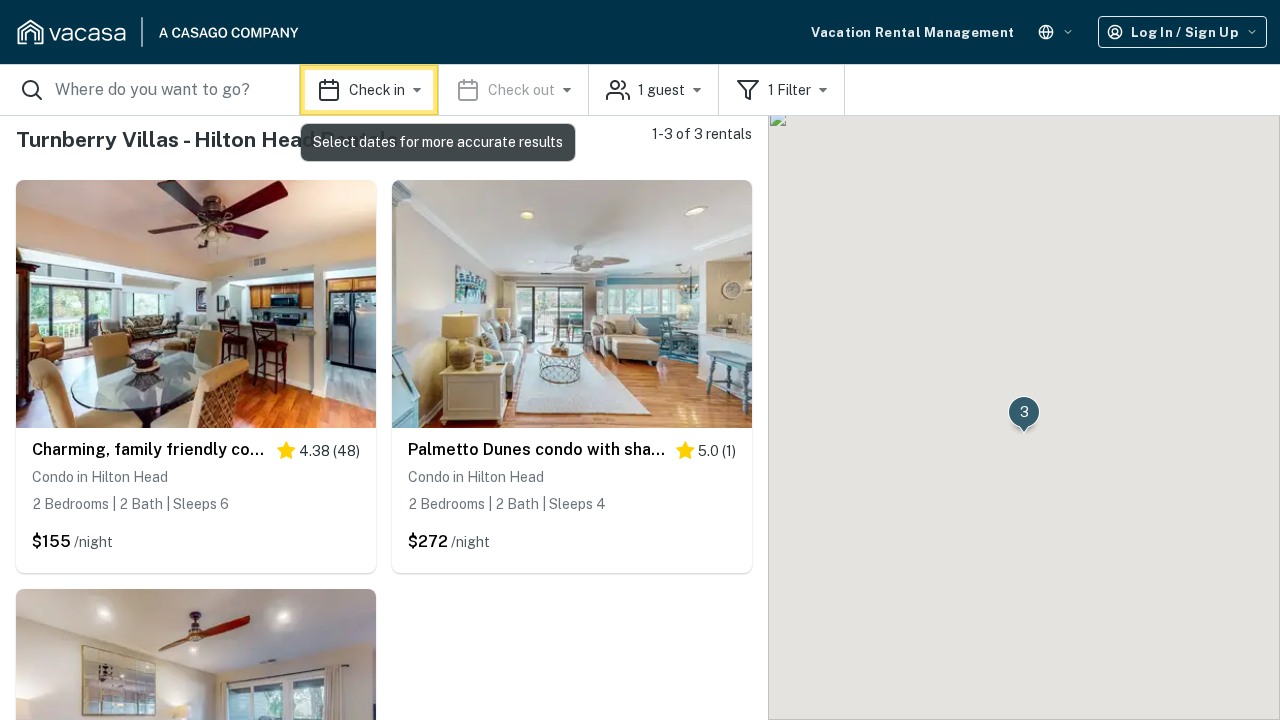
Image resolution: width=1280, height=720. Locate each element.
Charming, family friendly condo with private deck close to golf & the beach (149, 449)
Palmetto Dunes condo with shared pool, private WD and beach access (537, 449)
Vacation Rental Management (912, 32)
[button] (444, 90)
